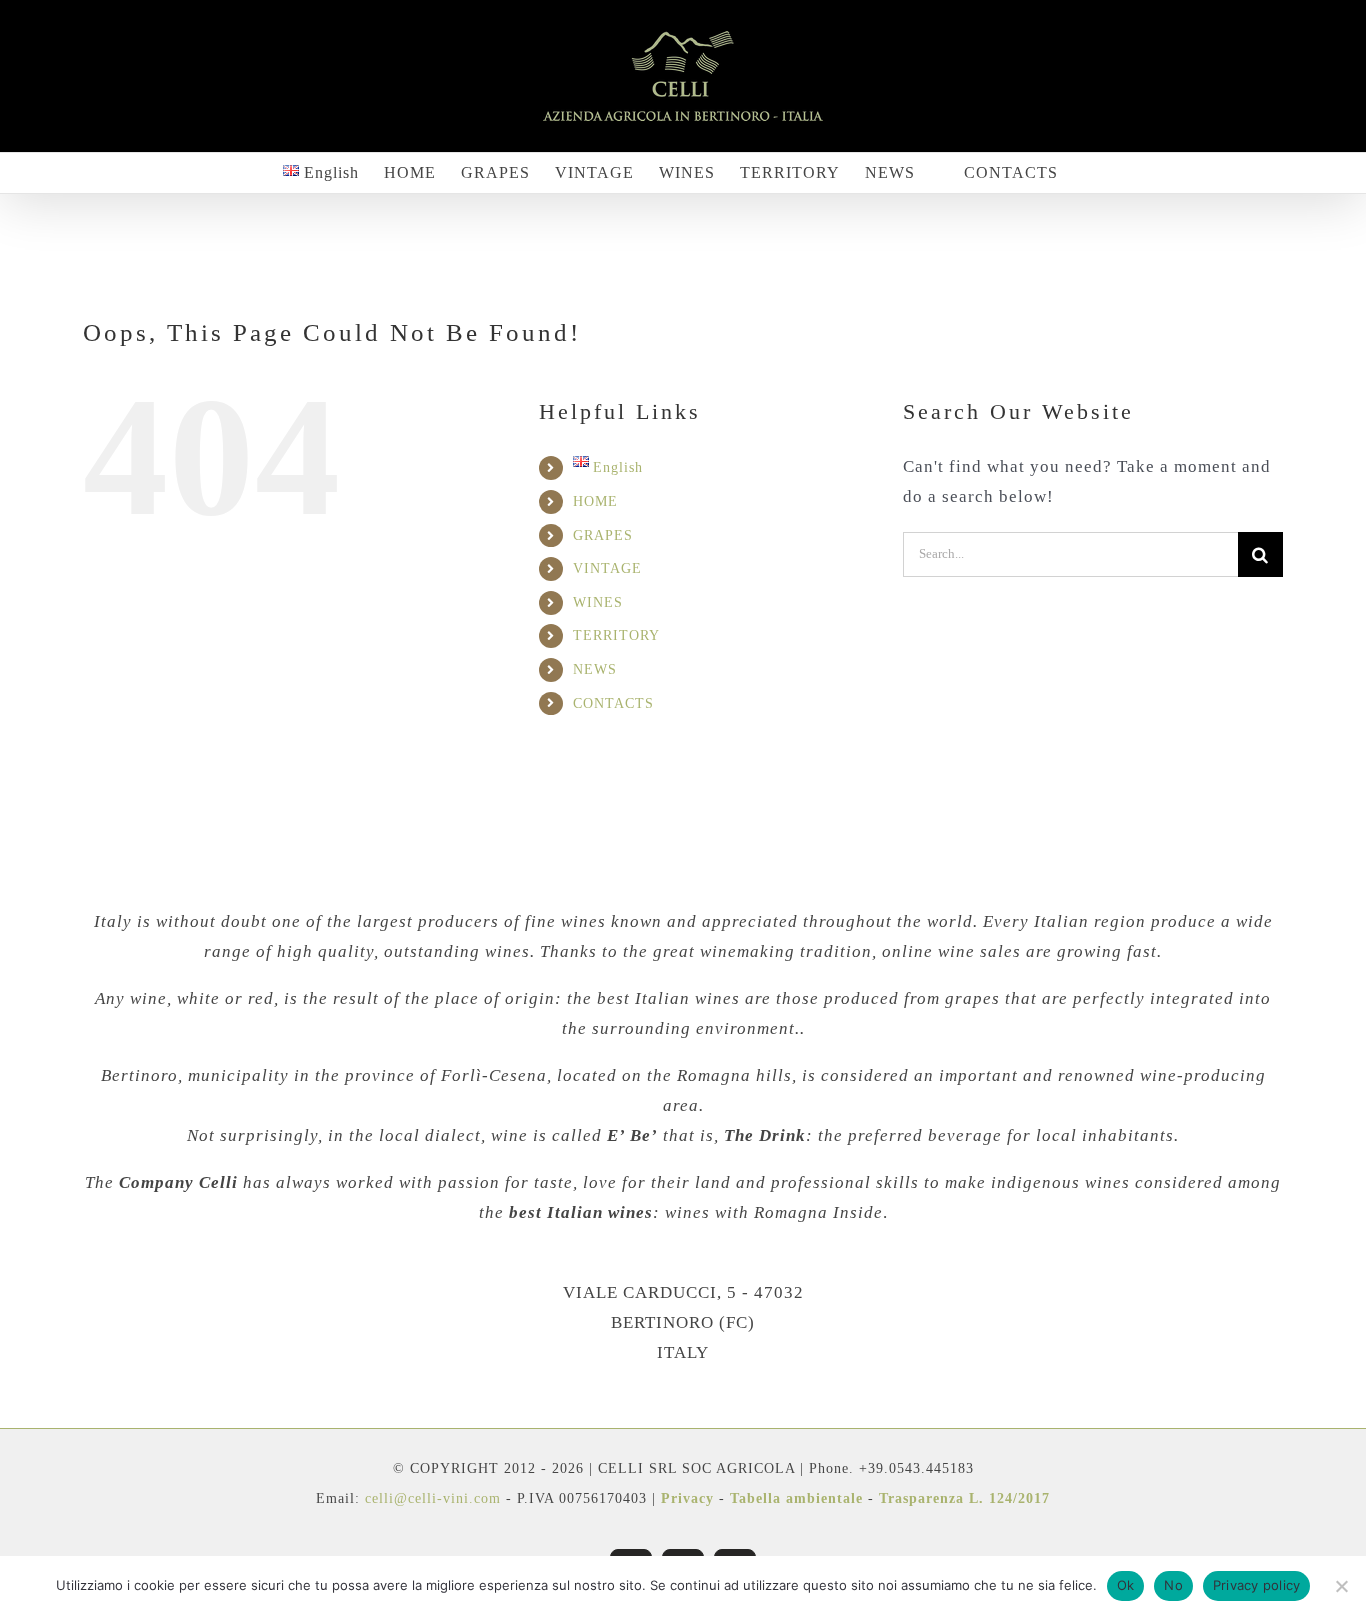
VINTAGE (607, 568)
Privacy (687, 1498)
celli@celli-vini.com (435, 1498)
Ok (1126, 1585)
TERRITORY (616, 635)
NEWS (595, 669)
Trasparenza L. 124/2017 (964, 1498)
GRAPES (603, 535)
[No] (1341, 1586)
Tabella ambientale (796, 1498)
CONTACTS (613, 703)
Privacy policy (1257, 1585)
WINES (598, 602)
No (1173, 1585)
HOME (595, 501)
